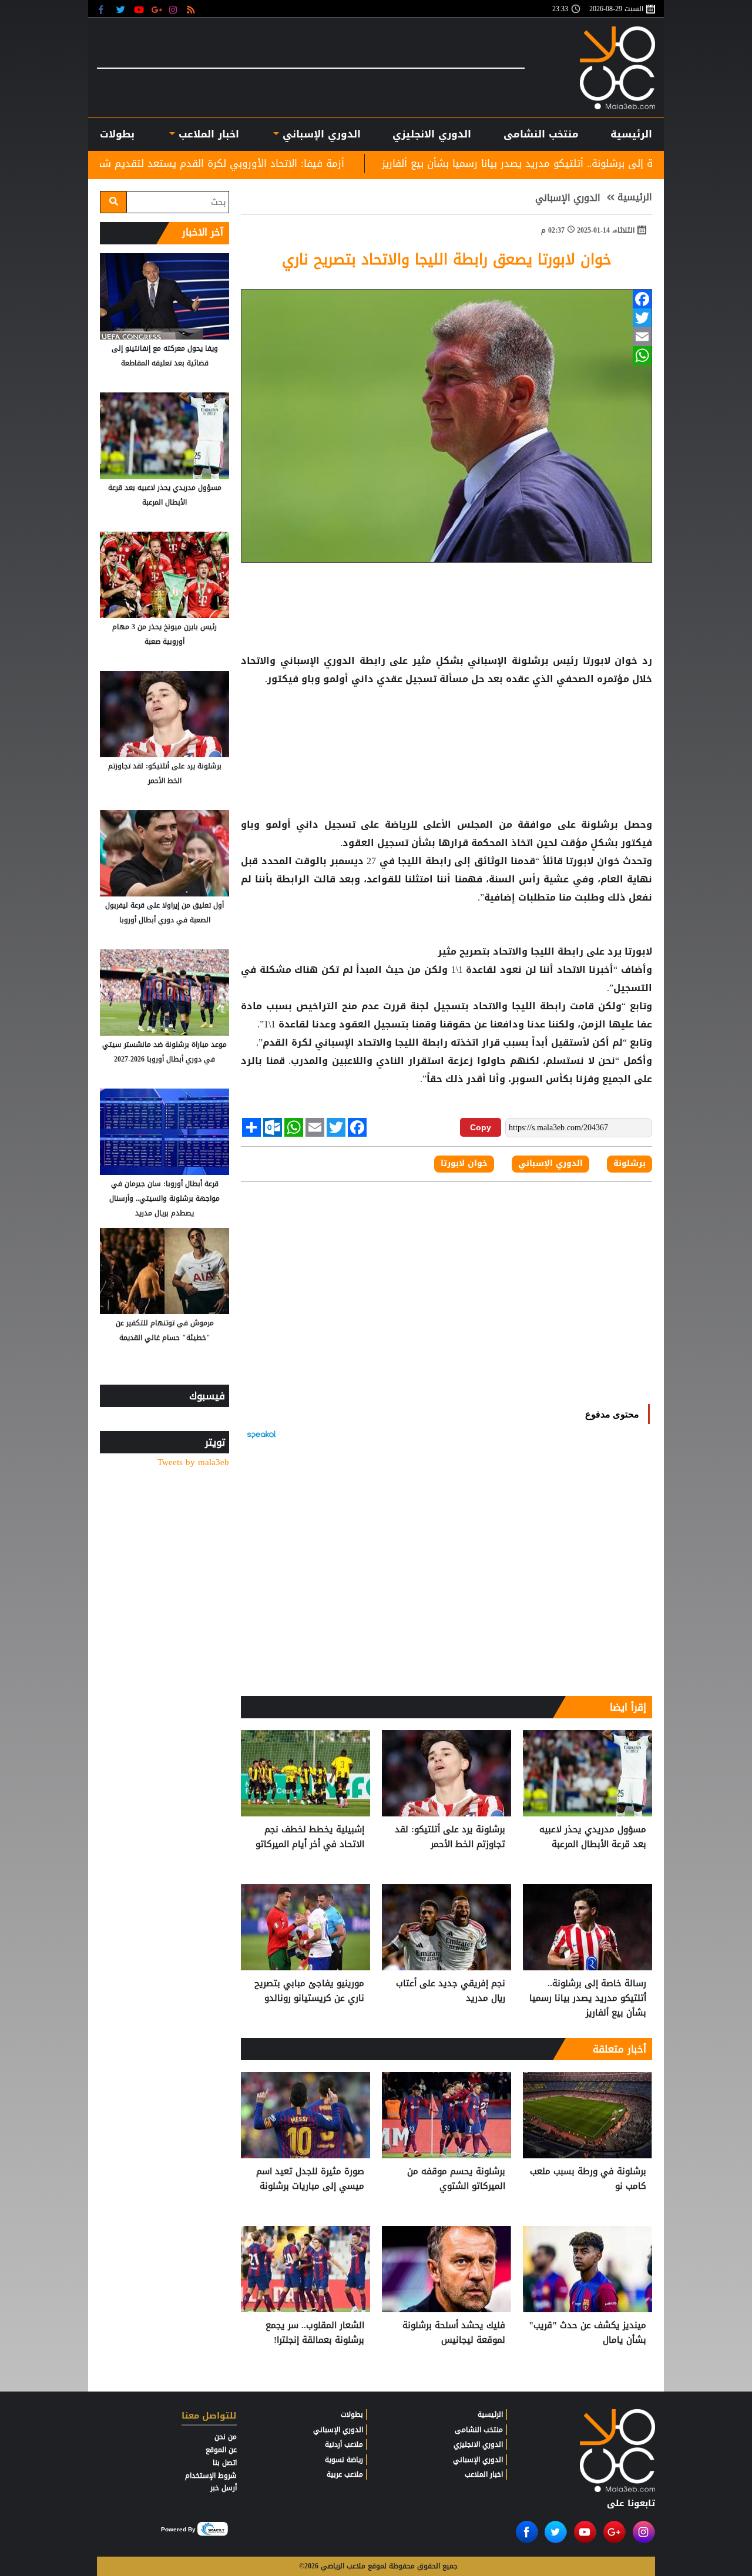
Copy (481, 1127)
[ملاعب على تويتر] (122, 9)
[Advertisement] (446, 726)
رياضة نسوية (344, 2460)
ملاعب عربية (345, 2474)
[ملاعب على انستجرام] (175, 9)
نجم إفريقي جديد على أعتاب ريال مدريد (451, 1991)
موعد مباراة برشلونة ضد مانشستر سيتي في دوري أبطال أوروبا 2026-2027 (164, 1052)
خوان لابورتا (610, 661)
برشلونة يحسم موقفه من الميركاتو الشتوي (456, 2179)
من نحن (226, 2437)
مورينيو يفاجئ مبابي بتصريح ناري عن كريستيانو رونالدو (309, 1991)
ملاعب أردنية (344, 2444)
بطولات (352, 2414)
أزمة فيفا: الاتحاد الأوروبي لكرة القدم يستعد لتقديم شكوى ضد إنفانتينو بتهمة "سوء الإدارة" (260, 163)
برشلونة (600, 825)
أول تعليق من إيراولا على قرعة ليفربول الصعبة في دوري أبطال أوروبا (164, 913)
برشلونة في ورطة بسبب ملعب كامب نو (588, 2179)
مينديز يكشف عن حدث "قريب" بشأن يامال (587, 2333)
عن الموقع (221, 2450)
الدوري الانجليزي (432, 134)
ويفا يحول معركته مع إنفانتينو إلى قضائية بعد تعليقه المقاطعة (165, 356)
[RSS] (192, 9)
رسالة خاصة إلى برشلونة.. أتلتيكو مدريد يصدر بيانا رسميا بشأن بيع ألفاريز (588, 1998)
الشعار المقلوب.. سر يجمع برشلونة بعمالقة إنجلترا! (315, 2333)
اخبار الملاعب (484, 2474)
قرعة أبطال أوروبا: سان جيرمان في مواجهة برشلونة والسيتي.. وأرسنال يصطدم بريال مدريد (164, 1198)
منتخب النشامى (541, 134)
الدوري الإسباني (320, 134)
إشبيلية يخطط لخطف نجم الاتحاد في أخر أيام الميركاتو (310, 1837)
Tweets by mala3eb (193, 1462)
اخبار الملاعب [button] (207, 134)
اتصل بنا (225, 2463)
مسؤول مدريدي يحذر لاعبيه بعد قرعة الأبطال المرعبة (593, 1837)
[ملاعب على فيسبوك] (104, 9)
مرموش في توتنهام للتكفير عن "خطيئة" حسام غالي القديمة (165, 1330)
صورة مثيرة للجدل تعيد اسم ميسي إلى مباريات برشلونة (310, 2179)
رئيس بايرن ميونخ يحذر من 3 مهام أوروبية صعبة (164, 634)
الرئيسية (631, 134)
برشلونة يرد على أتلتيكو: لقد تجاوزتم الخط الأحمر (450, 1837)
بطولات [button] (117, 134)
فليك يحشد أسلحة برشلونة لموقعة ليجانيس (454, 2333)
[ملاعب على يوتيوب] (140, 9)
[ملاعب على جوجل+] (157, 9)
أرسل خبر (224, 2488)
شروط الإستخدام (211, 2476)
